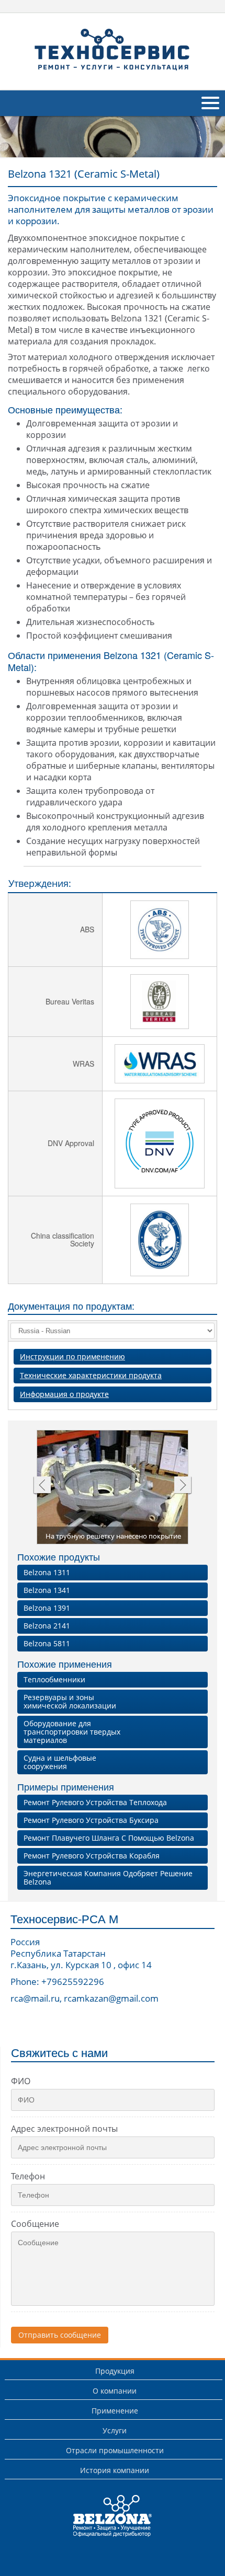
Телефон (28, 2176)
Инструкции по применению (72, 1356)
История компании (115, 2470)
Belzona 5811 (47, 1643)
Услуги (115, 2430)
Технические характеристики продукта (91, 1375)
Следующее (183, 1486)
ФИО (21, 2081)
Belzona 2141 (47, 1626)
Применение (115, 2411)
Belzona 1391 (47, 1608)
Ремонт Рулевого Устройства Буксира (91, 1820)
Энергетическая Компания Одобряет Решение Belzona (108, 1878)
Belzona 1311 (47, 1572)
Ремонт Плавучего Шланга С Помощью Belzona (109, 1838)
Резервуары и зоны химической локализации (70, 1701)
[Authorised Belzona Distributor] (113, 50)
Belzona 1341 (47, 1590)
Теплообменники (54, 1679)
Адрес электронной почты (64, 2129)
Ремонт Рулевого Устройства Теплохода (95, 1802)
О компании (115, 2391)
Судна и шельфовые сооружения (60, 1762)
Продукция (115, 2371)
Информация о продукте (64, 1394)
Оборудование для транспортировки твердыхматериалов (72, 1732)
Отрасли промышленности (115, 2450)
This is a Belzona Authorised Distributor (105, 2537)
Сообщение (35, 2224)
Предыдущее (42, 1486)
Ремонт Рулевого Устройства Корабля (92, 1856)
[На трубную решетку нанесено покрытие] (113, 1491)
